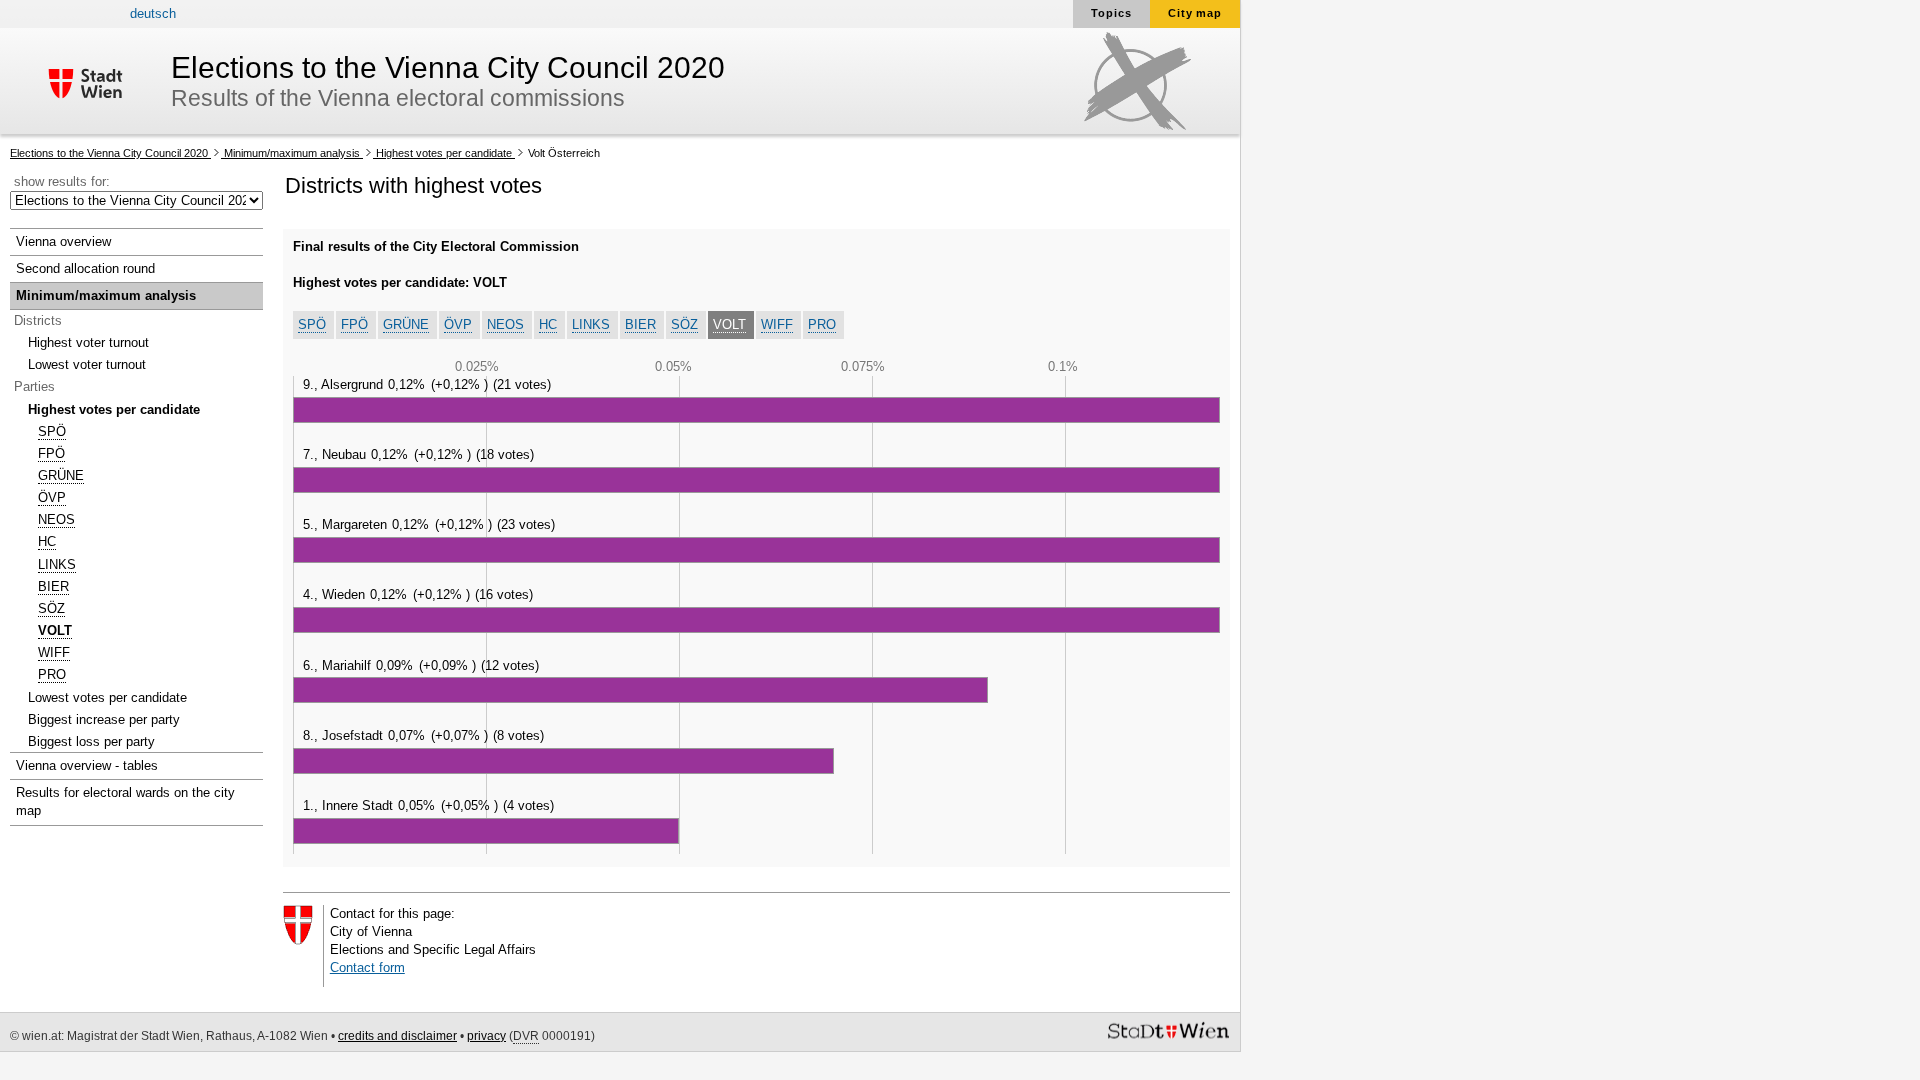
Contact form (367, 967)
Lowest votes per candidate (107, 697)
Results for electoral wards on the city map (125, 801)
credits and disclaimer (397, 1036)
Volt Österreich (562, 153)
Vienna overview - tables (87, 765)
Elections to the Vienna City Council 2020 (110, 153)
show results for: (62, 181)
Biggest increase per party (104, 719)
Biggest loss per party (91, 741)
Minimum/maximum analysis (292, 153)
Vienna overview (63, 241)
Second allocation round (85, 268)
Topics (1111, 13)
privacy (486, 1036)
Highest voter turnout (88, 342)
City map (1195, 13)
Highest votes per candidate (444, 153)
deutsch (153, 13)
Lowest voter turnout (87, 364)
